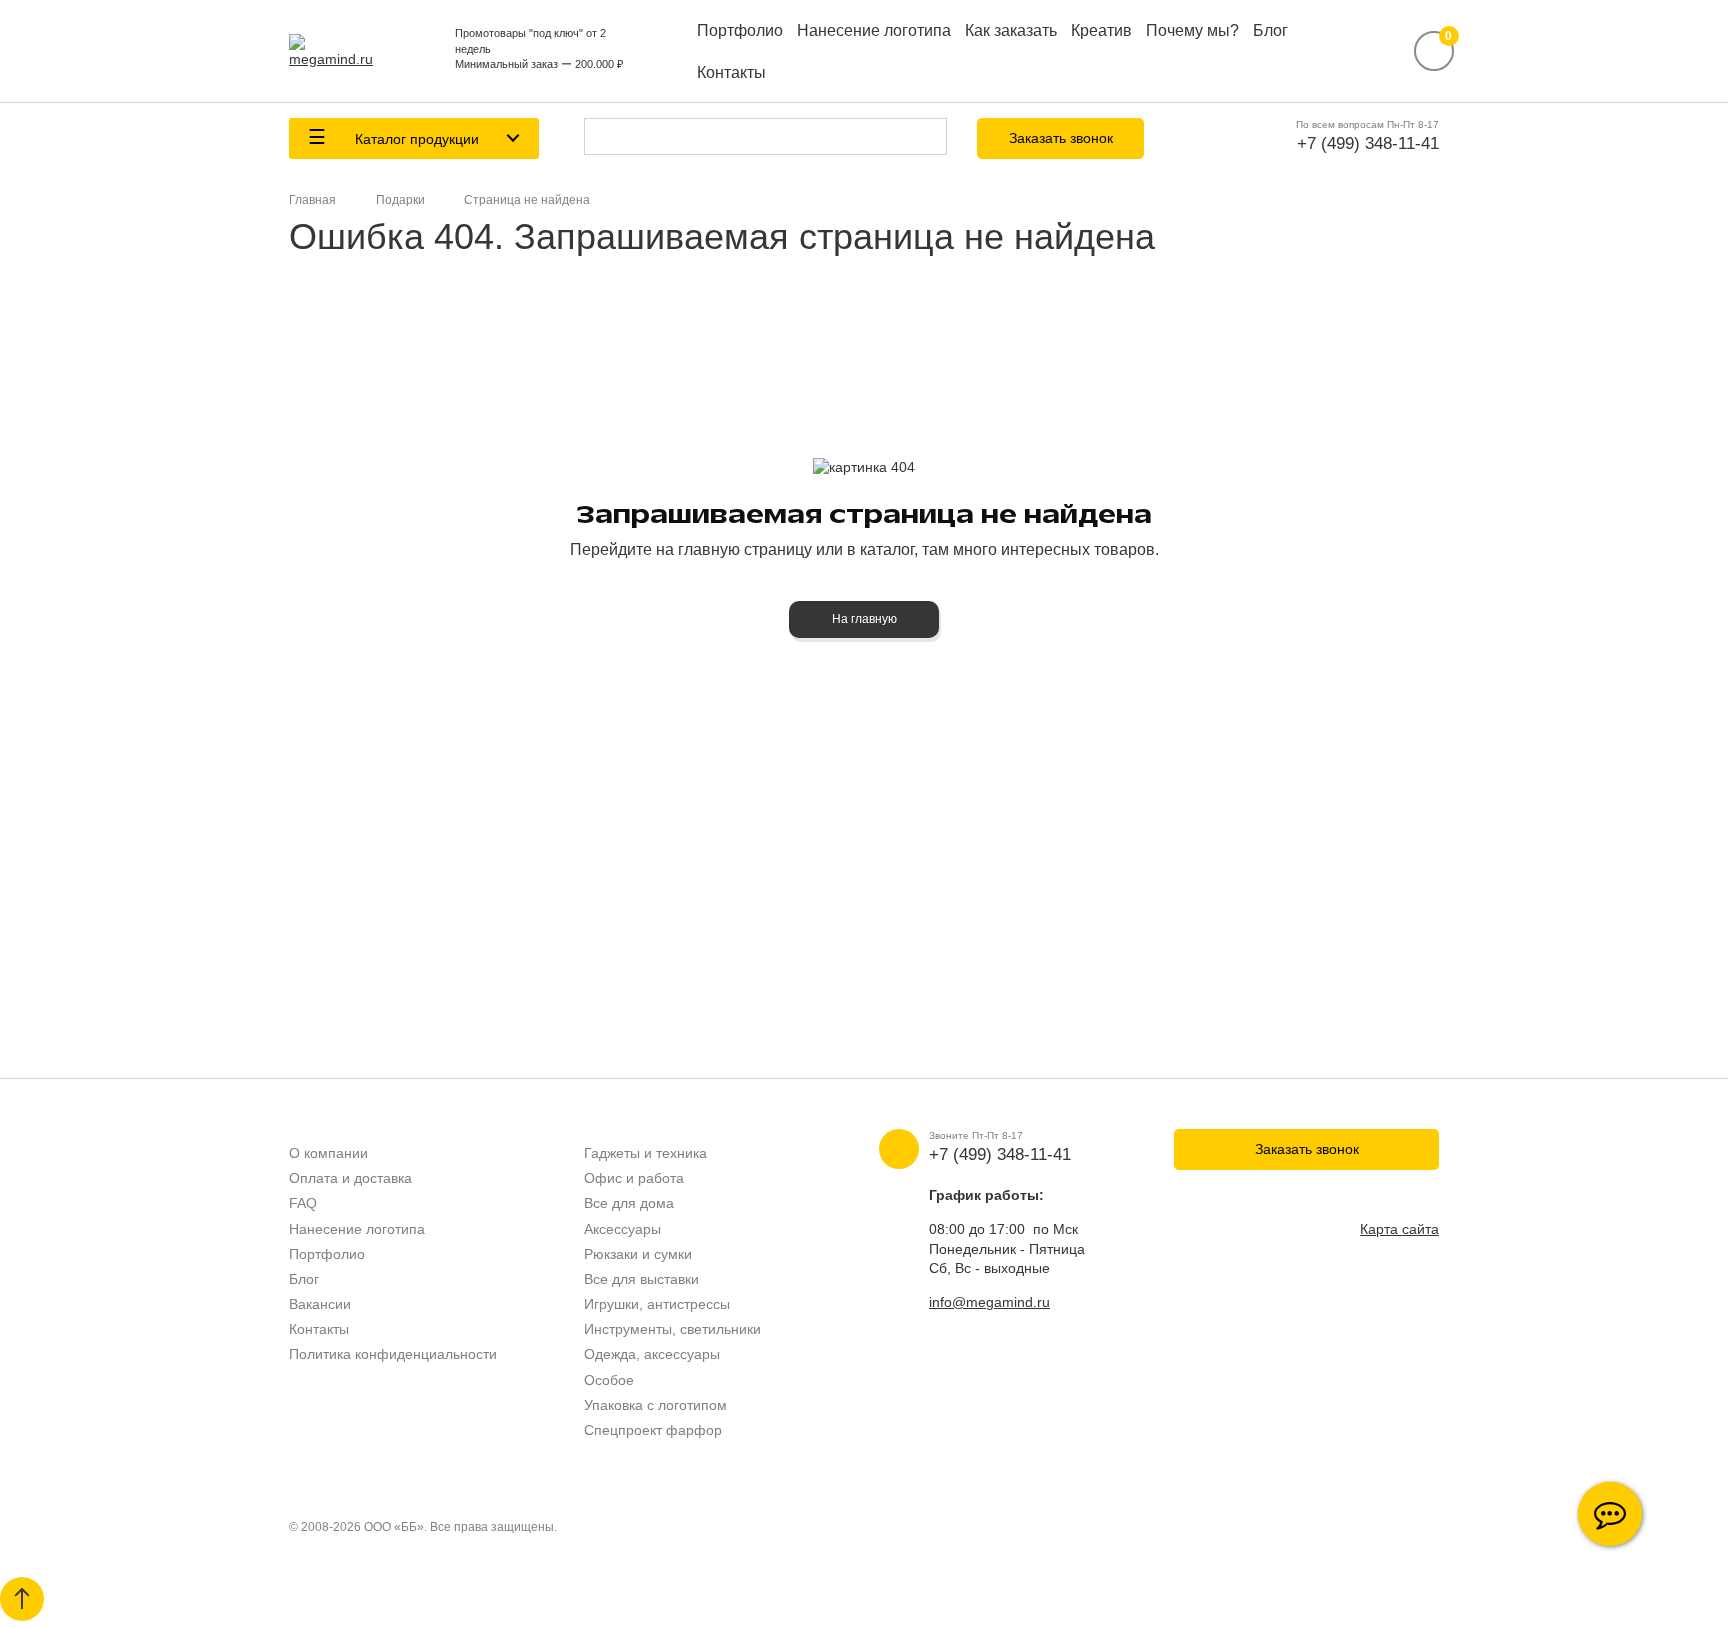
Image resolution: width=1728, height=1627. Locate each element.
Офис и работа (634, 1178)
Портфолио (740, 30)
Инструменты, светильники (672, 1329)
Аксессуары (622, 1229)
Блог (1270, 30)
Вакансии (320, 1304)
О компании (328, 1153)
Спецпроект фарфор (653, 1430)
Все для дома (629, 1203)
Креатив (1101, 30)
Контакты (731, 72)
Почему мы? (1192, 30)
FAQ (303, 1203)
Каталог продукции (415, 139)
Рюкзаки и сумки (638, 1254)
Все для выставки (641, 1279)
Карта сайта (1399, 1229)
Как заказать (1011, 30)
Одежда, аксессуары (652, 1354)
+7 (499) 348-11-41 (1368, 143)
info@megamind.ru (989, 1302)
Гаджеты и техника (645, 1153)
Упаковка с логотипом (655, 1405)
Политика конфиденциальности (393, 1354)
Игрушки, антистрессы (657, 1304)
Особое (609, 1380)
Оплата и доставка (350, 1178)
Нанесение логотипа (874, 30)
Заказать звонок (1061, 138)
